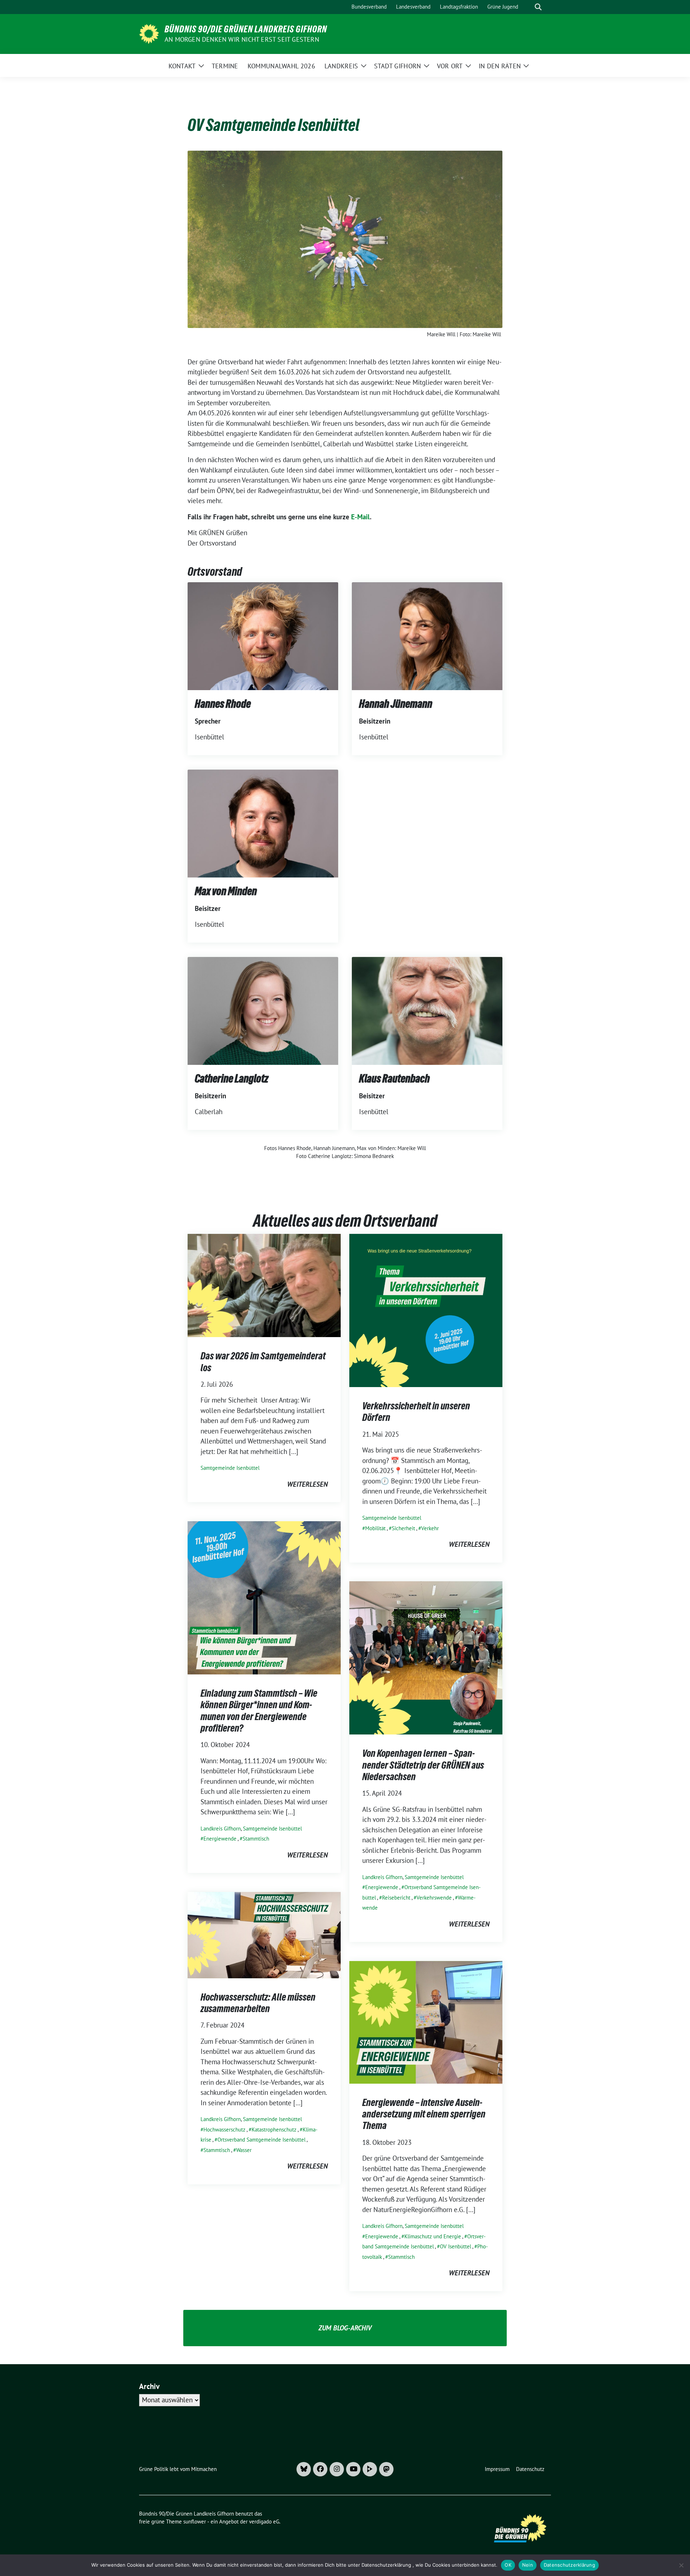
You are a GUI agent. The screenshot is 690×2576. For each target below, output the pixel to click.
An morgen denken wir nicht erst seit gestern (242, 39)
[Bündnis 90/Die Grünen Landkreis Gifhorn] (149, 33)
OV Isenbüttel (456, 2246)
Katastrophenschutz (274, 2130)
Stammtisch (256, 1839)
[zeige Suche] (538, 7)
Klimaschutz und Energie (433, 2236)
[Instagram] (337, 2469)
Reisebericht (396, 1898)
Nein (528, 2565)
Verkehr (430, 1528)
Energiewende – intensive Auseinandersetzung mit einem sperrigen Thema (424, 2114)
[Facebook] (320, 2469)
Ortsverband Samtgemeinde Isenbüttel (261, 2140)
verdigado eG (264, 2522)
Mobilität (375, 1528)
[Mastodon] (386, 2469)
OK (508, 2565)
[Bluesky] (304, 2469)
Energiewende (220, 1839)
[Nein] (681, 2565)
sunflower (195, 2522)
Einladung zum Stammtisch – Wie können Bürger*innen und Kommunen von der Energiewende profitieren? (259, 1711)
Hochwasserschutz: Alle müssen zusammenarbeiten (258, 2003)
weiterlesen (307, 1484)
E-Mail (360, 517)
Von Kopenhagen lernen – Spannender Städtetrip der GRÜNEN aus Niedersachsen (423, 1765)
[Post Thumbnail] (264, 1285)
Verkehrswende (434, 1898)
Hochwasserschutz (224, 2130)
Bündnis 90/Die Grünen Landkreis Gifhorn (246, 29)
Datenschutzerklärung (569, 2565)
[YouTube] (353, 2469)
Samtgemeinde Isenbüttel (230, 1468)
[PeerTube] (370, 2469)
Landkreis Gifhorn (221, 1829)
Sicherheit (403, 1528)
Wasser (244, 2150)
